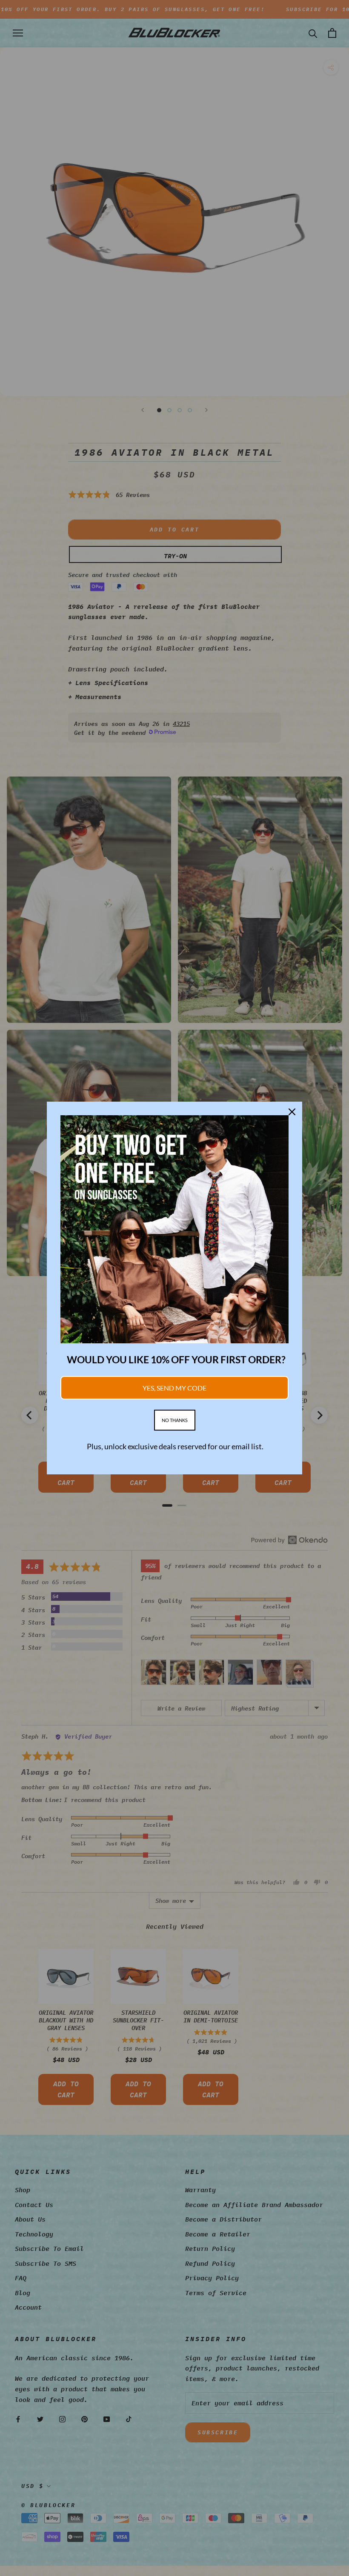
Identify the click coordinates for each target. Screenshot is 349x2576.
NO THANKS (175, 1420)
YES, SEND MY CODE (174, 1388)
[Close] (292, 1112)
